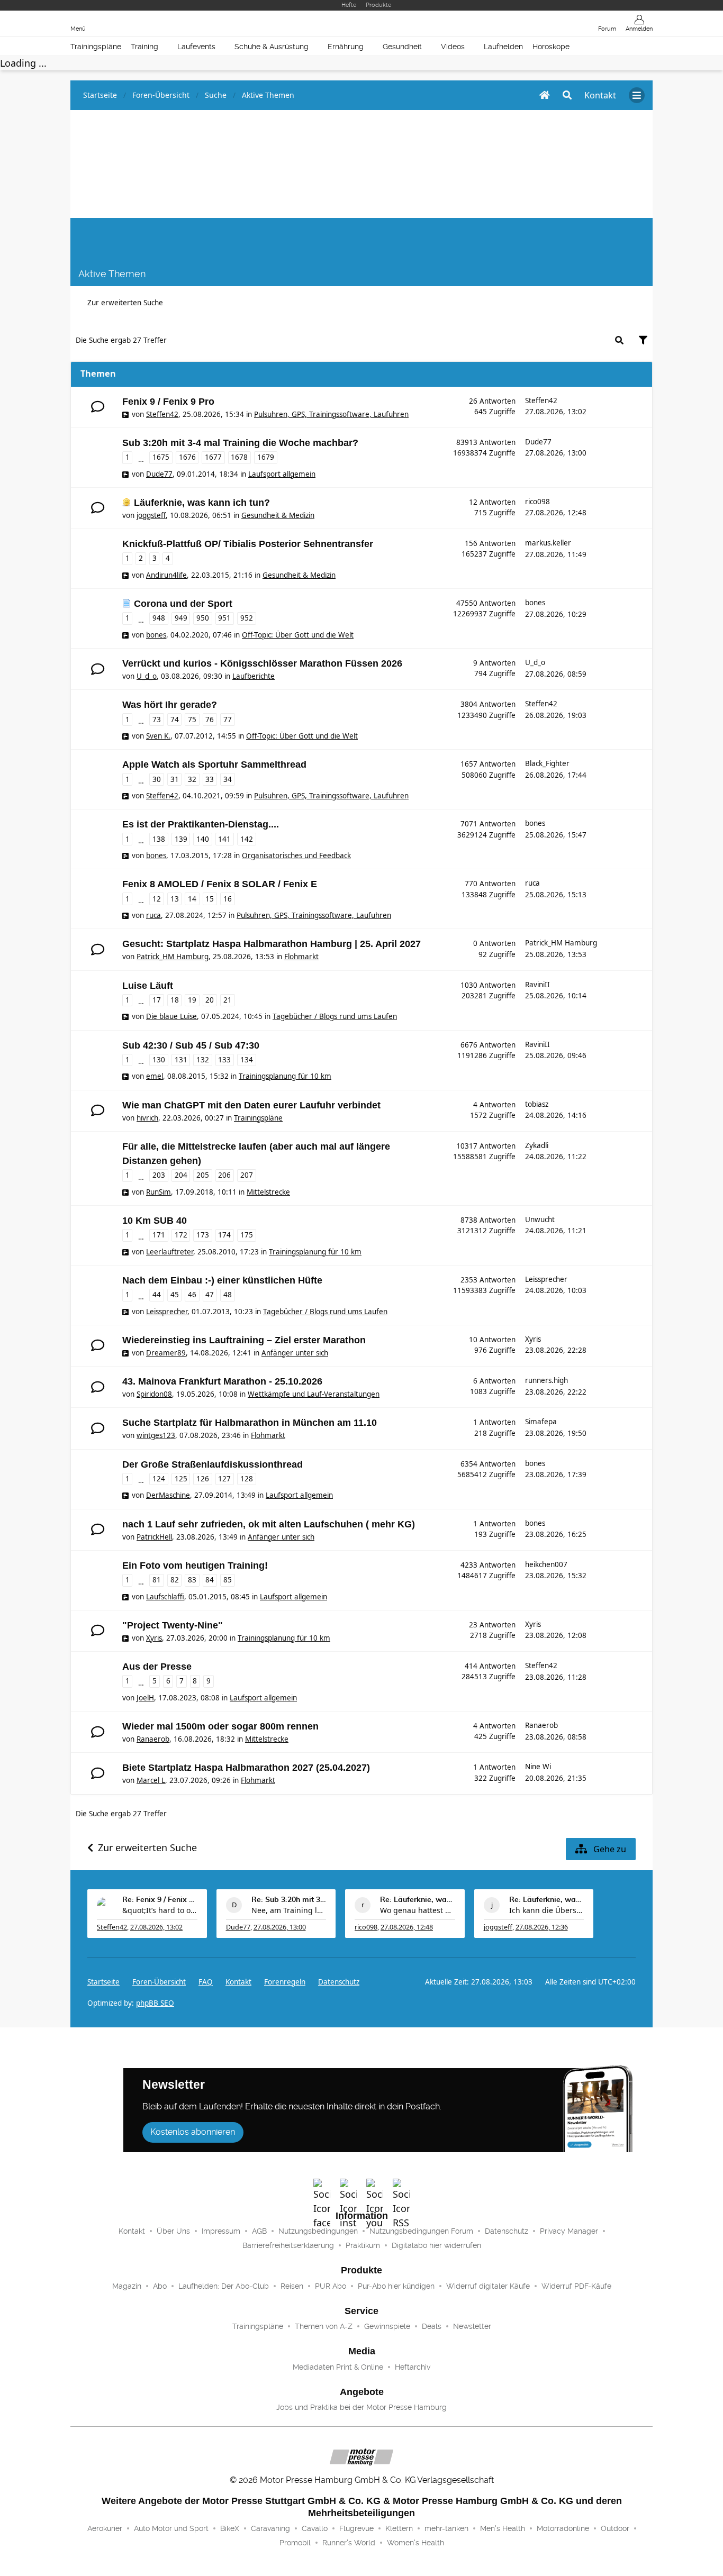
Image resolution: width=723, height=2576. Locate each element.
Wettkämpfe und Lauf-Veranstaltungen (314, 1394)
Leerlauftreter (170, 1252)
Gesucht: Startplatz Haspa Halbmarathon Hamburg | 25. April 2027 (272, 944)
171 (159, 1235)
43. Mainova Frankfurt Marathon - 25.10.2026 (222, 1381)
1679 (266, 457)
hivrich (147, 1118)
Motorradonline (563, 2528)
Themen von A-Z (324, 2326)
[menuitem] (238, 1982)
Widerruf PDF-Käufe (576, 2286)
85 (228, 1580)
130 (159, 1060)
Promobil (295, 2543)
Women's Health (415, 2543)
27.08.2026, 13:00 (280, 1927)
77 (228, 720)
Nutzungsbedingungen (318, 2231)
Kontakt (132, 2231)
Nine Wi (538, 1767)
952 (247, 618)
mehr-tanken (446, 2528)
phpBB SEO (155, 2003)
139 (181, 839)
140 (203, 839)
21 (228, 1000)
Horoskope (551, 47)
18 (175, 1000)
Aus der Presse (157, 1667)
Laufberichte (254, 676)
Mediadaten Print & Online (338, 2367)
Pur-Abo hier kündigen (396, 2286)
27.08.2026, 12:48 (407, 1927)
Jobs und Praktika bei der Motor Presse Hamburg (361, 2407)
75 (192, 720)
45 (175, 1295)
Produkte (378, 5)
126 (203, 1479)
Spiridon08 (154, 1394)
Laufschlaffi (165, 1597)
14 (192, 899)
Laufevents (196, 47)
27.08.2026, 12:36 (542, 1927)
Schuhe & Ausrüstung (272, 47)
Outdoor (615, 2528)
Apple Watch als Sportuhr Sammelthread (214, 764)
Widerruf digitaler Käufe (488, 2286)
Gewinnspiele (387, 2326)
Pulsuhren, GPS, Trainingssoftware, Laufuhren (331, 414)
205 (203, 1175)
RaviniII (537, 985)
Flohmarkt (301, 957)
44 (157, 1295)
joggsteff (151, 515)
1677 (213, 457)
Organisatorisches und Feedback (296, 855)
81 (157, 1580)
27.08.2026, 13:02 (156, 1927)
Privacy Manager (569, 2231)
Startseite (103, 1982)
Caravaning (270, 2528)
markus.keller (548, 543)
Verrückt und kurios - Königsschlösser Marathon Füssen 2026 (262, 663)
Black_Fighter (547, 763)
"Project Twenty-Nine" (173, 1625)
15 (210, 899)
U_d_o (147, 676)
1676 (187, 457)
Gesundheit (402, 47)
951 (224, 618)
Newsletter (472, 2326)
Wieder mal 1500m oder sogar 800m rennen (220, 1726)
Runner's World (349, 2543)
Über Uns (173, 2231)
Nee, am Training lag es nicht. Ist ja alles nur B (289, 1910)
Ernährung (346, 47)
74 (175, 720)
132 (203, 1060)
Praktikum (363, 2245)
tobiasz (537, 1104)
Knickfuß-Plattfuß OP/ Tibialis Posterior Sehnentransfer (248, 544)
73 (157, 720)
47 (210, 1295)
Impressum (221, 2231)
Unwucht (540, 1219)
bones (156, 635)
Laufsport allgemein (282, 474)
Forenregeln (285, 1982)
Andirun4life (166, 575)
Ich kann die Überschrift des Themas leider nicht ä (547, 1910)
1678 (239, 457)
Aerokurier (105, 2528)
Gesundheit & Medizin (278, 515)
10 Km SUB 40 (155, 1221)
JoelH (145, 1698)
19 (192, 1000)
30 (157, 779)
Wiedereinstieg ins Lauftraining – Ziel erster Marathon (244, 1340)
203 (159, 1175)
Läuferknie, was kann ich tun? (202, 503)
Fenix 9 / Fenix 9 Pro (168, 402)
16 (228, 899)
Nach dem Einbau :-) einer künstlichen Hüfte (222, 1280)
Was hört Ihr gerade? (170, 705)
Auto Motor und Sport (171, 2528)
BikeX (230, 2528)
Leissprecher (167, 1312)
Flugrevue (356, 2528)
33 (210, 779)
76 (210, 720)
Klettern (399, 2528)
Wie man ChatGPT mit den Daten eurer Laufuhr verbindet (251, 1105)
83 (192, 1580)
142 (247, 839)
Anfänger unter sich (295, 1353)
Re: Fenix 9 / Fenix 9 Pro (160, 1900)
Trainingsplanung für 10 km (285, 1076)
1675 (161, 457)
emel (155, 1076)
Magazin (127, 2286)
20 (210, 1000)
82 (175, 1580)
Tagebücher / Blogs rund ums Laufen (335, 1016)
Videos (453, 47)
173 (203, 1235)
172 (181, 1235)
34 (228, 779)
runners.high (546, 1380)
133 (224, 1060)
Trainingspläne (96, 47)
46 (192, 1295)
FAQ (206, 1982)
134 (247, 1060)
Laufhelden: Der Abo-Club (224, 2286)
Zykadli (537, 1145)
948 (159, 618)
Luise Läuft (148, 986)
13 (175, 899)
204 (181, 1175)
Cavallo (315, 2528)
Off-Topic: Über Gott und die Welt (298, 635)
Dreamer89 (166, 1353)
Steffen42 (162, 414)
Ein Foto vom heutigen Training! (195, 1565)
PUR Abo (331, 2286)
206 (224, 1175)
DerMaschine (168, 1495)
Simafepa (541, 1422)
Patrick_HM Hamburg (173, 957)
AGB (259, 2231)
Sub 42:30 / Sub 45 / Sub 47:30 (191, 1045)
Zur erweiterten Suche (125, 303)
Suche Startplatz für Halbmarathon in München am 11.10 (250, 1423)
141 (224, 839)
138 (159, 839)
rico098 (537, 502)
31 (175, 779)
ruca (153, 915)
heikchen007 (546, 1564)
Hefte (349, 5)
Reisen (292, 2286)
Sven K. (158, 736)
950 (203, 618)
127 (224, 1479)
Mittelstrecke (268, 1192)
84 (210, 1580)
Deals (432, 2326)
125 (181, 1479)
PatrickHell (154, 1537)
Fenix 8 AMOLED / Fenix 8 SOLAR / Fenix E (220, 884)
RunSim (159, 1192)
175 (247, 1235)
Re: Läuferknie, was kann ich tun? (418, 1900)
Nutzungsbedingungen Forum (421, 2231)
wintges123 (156, 1435)
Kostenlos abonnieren (193, 2132)
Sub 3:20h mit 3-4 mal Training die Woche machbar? (240, 443)
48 (228, 1295)
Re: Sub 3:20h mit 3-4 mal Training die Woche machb (289, 1900)
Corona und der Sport (183, 604)
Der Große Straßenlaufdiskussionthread (213, 1464)
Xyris (533, 1339)
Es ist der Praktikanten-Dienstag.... (201, 824)
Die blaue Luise (171, 1016)
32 (192, 779)
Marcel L (151, 1780)
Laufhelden (503, 47)
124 (159, 1479)
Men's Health (503, 2528)
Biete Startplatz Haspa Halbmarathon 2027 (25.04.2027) (246, 1768)
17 (157, 1000)
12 (157, 899)
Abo (160, 2286)
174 (224, 1235)
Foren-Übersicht (159, 1982)
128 (247, 1479)
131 (181, 1060)
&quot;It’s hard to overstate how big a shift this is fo (160, 1910)
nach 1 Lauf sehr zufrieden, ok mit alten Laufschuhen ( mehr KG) (269, 1524)
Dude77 (159, 474)
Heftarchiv (413, 2367)
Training (144, 47)
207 (247, 1175)
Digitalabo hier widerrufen (436, 2245)
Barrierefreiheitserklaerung (288, 2245)
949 (181, 618)
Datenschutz (339, 1982)
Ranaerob (153, 1739)
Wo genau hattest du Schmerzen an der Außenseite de (418, 1910)
